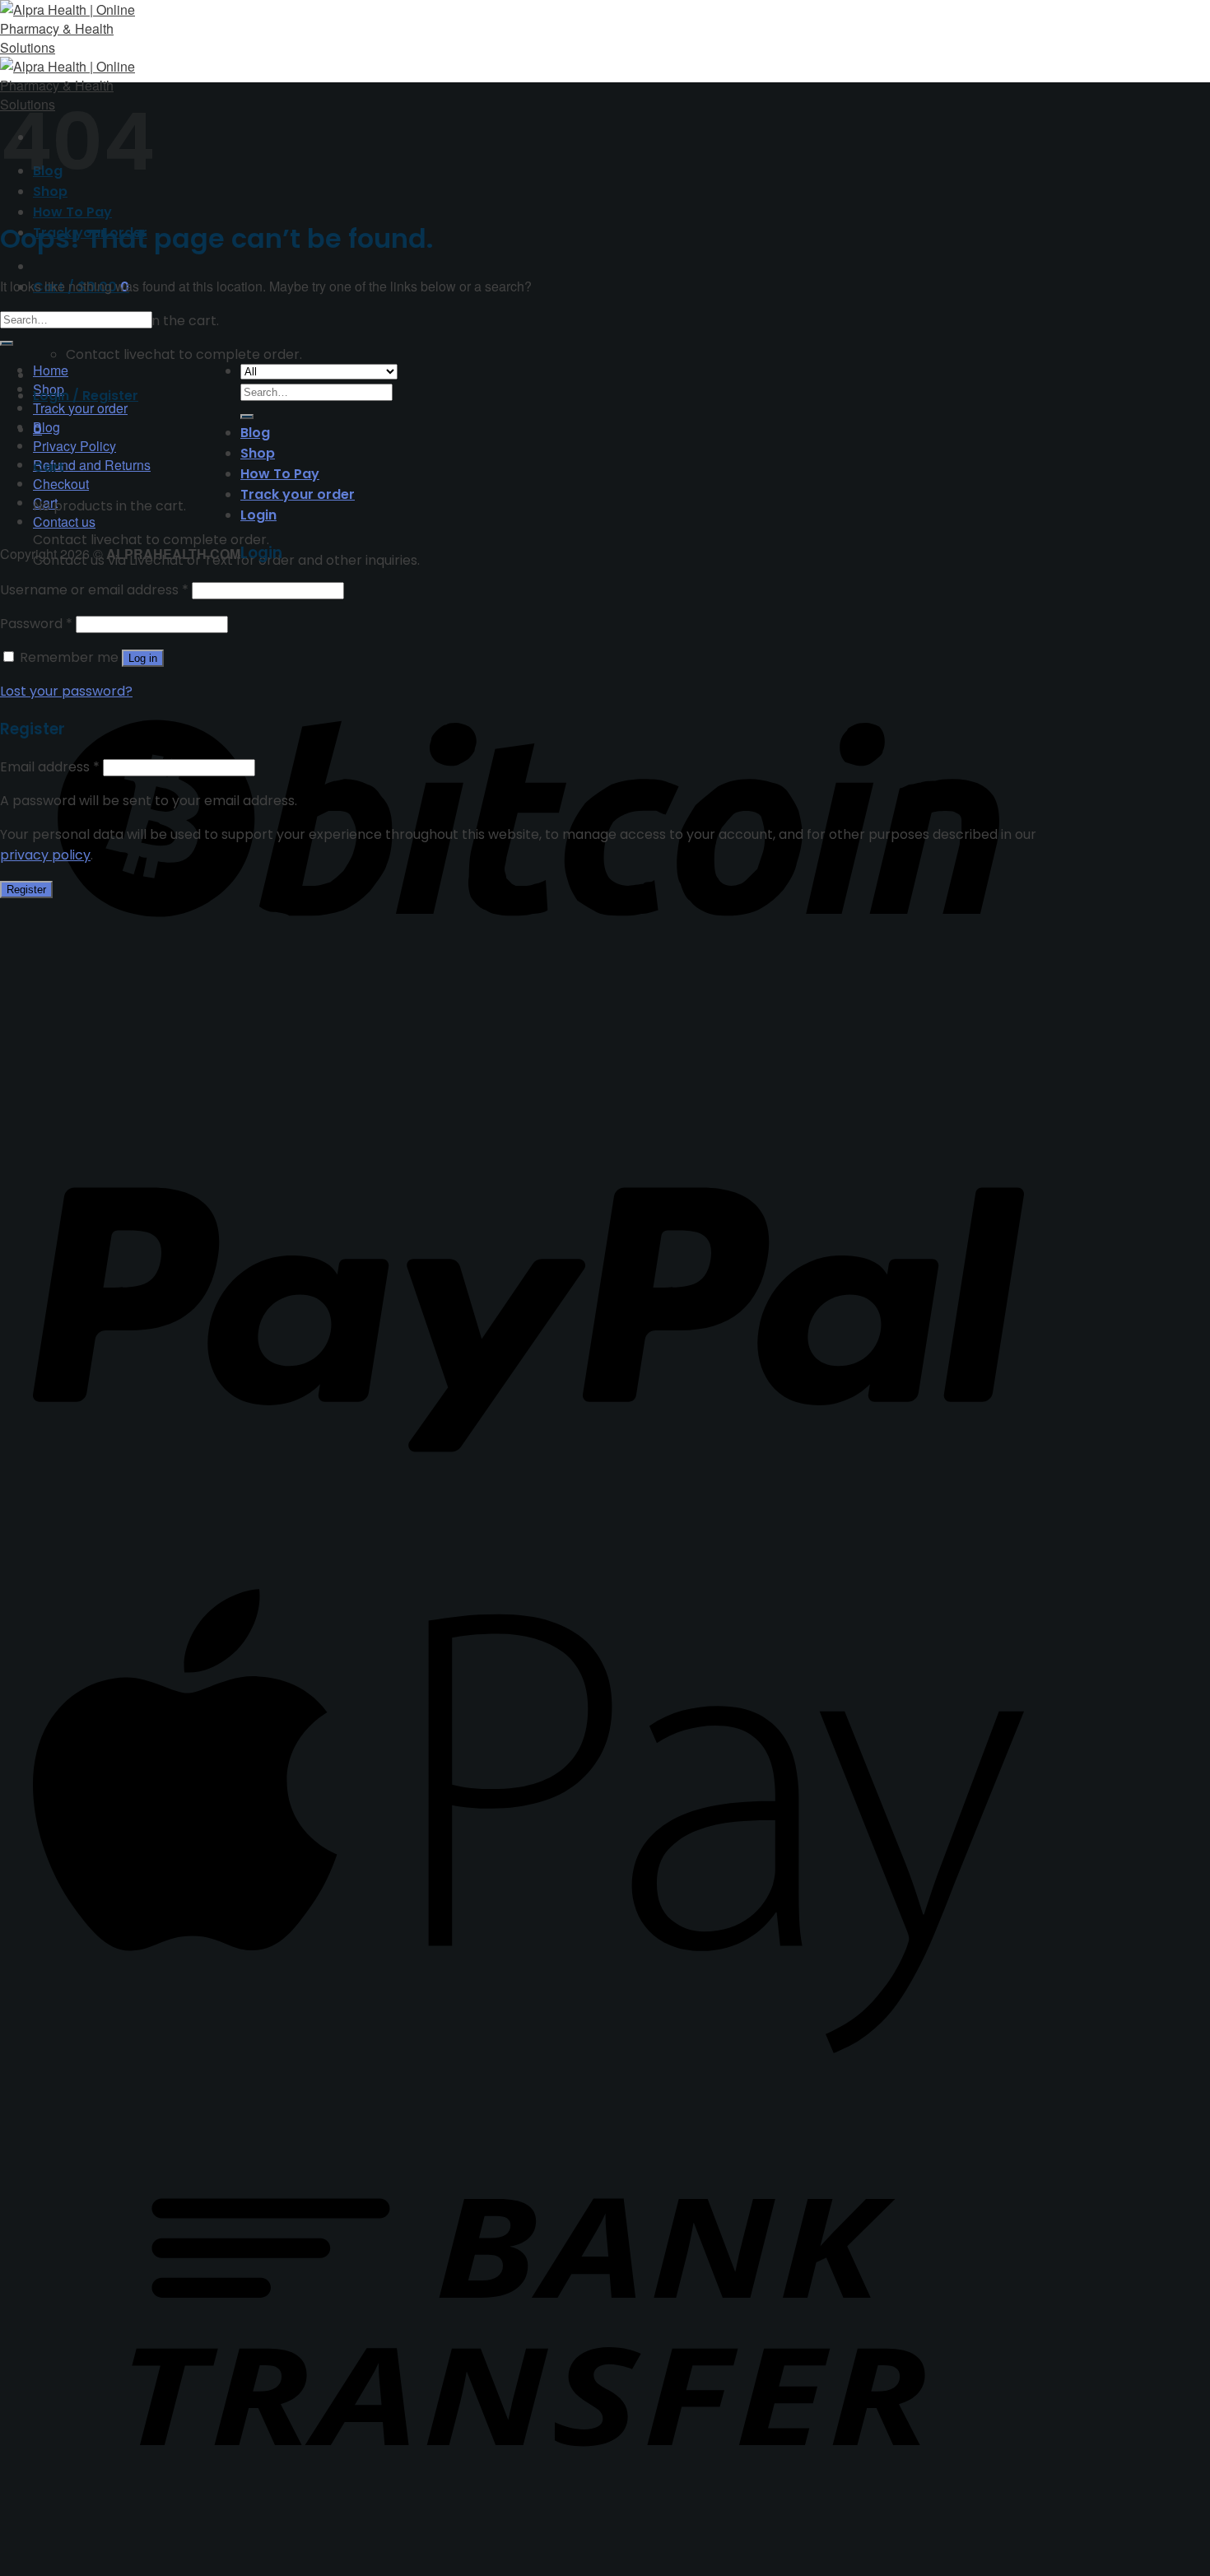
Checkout (61, 484)
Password (36, 624)
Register (26, 890)
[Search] (247, 417)
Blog (47, 427)
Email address (50, 767)
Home (51, 370)
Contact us (64, 522)
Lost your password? (66, 691)
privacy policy (45, 855)
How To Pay (72, 212)
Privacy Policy (74, 446)
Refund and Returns (92, 465)
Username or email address (94, 590)
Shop (258, 453)
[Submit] (7, 343)
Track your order (80, 408)
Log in (143, 658)
